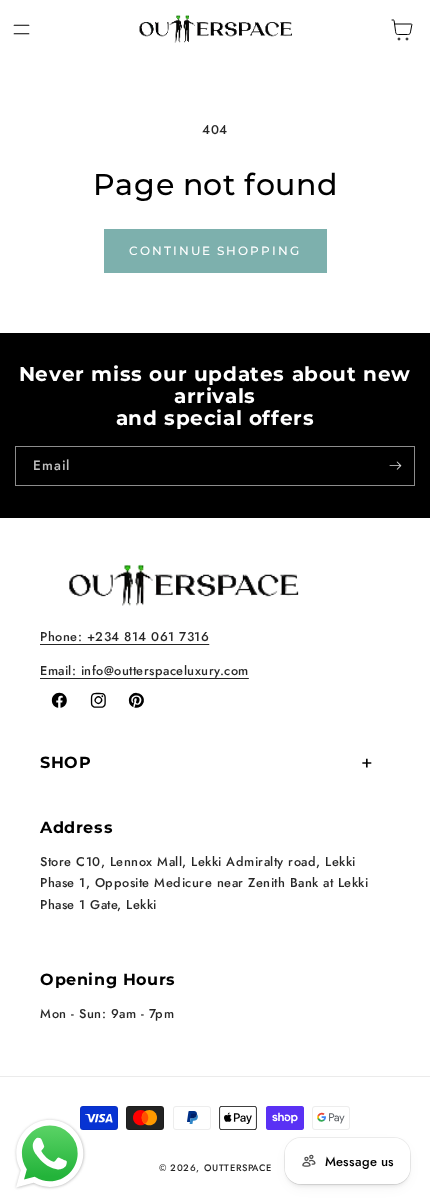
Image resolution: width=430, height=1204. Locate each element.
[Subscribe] (395, 466)
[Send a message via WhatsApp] (50, 1154)
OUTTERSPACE (238, 1168)
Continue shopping (215, 250)
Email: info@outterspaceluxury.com (144, 670)
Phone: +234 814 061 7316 (124, 636)
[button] (21, 29)
